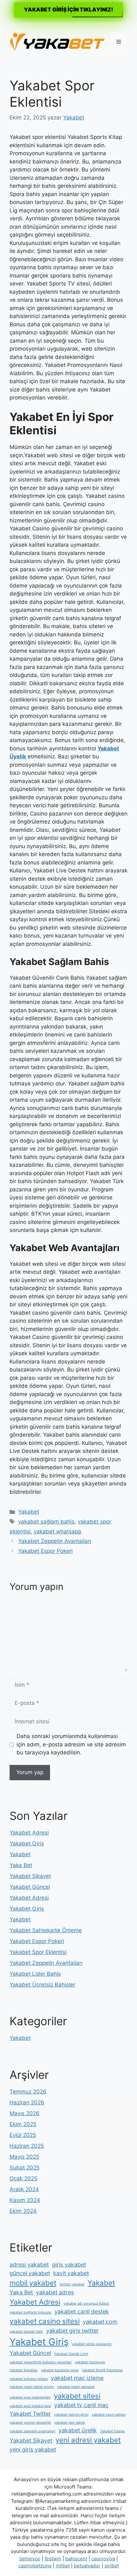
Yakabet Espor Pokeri (45, 1551)
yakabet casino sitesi (45, 2321)
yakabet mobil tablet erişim (32, 2387)
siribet (112, 2566)
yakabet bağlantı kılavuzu (30, 2312)
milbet (63, 2566)
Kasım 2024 (25, 2200)
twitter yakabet (72, 2284)
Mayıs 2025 (24, 2157)
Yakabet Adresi (29, 1833)
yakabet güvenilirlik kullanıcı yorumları (41, 2362)
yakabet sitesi (77, 2396)
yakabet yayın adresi (109, 2415)
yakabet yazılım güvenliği (30, 2423)
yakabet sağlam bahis (46, 1522)
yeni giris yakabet (33, 2449)
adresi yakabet (29, 2264)
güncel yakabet (30, 2273)
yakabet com (100, 2322)
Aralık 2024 (24, 2189)
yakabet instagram (90, 2362)
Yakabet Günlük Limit (71, 2354)
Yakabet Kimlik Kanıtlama (102, 2370)
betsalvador (87, 2566)
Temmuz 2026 (28, 2092)
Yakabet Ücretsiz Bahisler (42, 1985)
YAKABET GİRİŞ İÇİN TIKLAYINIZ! (68, 10)
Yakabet (29, 1512)
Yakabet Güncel (30, 1887)
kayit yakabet (71, 2273)
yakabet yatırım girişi (71, 2415)
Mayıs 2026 (25, 2113)
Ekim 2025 (23, 2124)
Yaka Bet (21, 1865)
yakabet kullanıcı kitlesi (29, 2379)
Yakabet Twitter (30, 2414)
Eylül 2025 (23, 2135)
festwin (53, 2559)
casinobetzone (35, 2566)
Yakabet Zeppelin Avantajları (55, 1541)
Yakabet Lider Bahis (35, 1974)
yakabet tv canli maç (81, 2405)
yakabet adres (55, 2292)
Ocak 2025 (23, 2178)
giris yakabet (69, 2264)
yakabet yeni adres (70, 2423)
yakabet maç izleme (77, 2378)
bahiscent (76, 2559)
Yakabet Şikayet (30, 1876)
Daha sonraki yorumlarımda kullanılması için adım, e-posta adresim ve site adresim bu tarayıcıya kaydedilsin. (71, 1744)
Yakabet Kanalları (24, 2370)
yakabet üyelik (78, 2430)
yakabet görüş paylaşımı (92, 2344)
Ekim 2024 (23, 2211)
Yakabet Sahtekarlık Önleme (46, 1930)
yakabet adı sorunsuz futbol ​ (87, 2303)
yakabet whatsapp (58, 1531)
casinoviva (103, 2559)
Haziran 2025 (27, 2146)
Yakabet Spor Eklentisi (38, 1952)
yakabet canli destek (82, 2311)
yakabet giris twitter (72, 2331)
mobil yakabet (33, 2283)
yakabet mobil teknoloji (76, 2387)
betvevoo (30, 2559)
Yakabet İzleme (112, 2431)
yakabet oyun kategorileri (30, 2397)
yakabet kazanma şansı (60, 2370)
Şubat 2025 (25, 2168)
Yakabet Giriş (27, 1843)
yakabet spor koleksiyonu (30, 2406)
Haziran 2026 (27, 2102)
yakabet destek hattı (26, 2332)
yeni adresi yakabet (88, 2440)
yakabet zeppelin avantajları (32, 2431)
